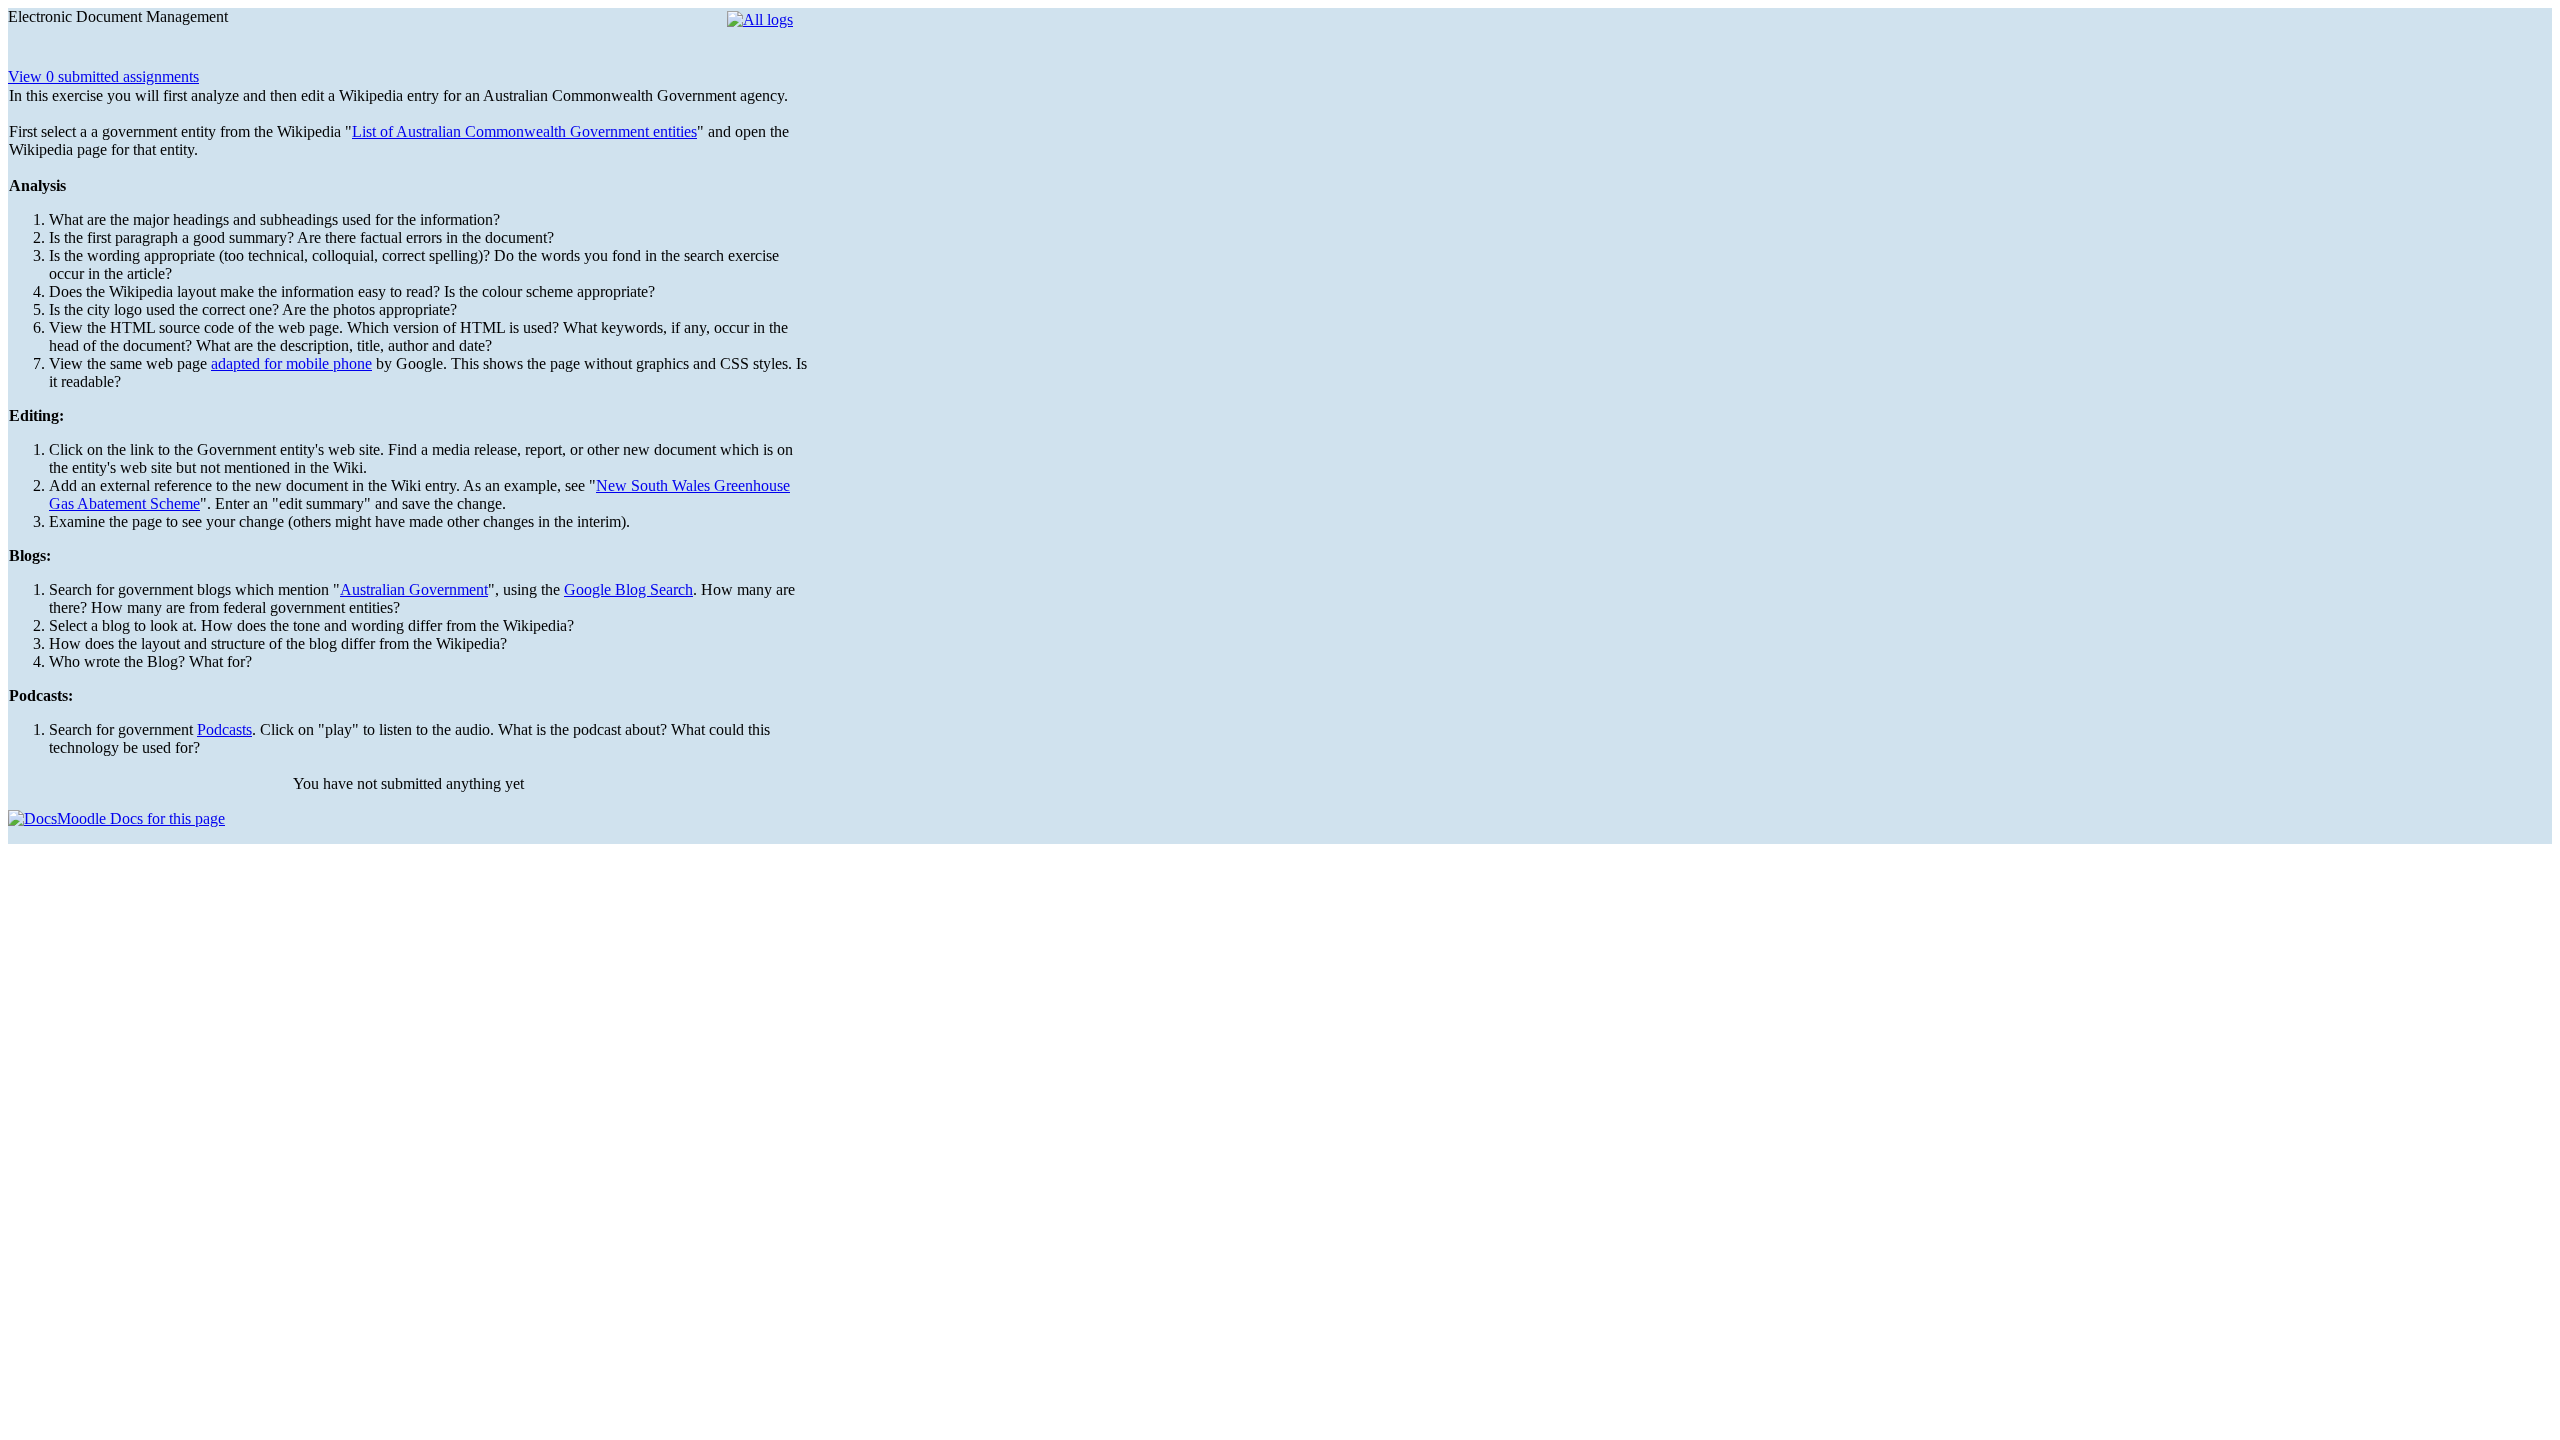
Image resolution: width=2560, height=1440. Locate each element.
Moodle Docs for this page (141, 818)
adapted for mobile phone (291, 363)
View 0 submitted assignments (103, 76)
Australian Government (414, 589)
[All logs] (760, 19)
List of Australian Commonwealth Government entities (524, 131)
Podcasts (224, 729)
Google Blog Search (628, 589)
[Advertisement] (958, 133)
